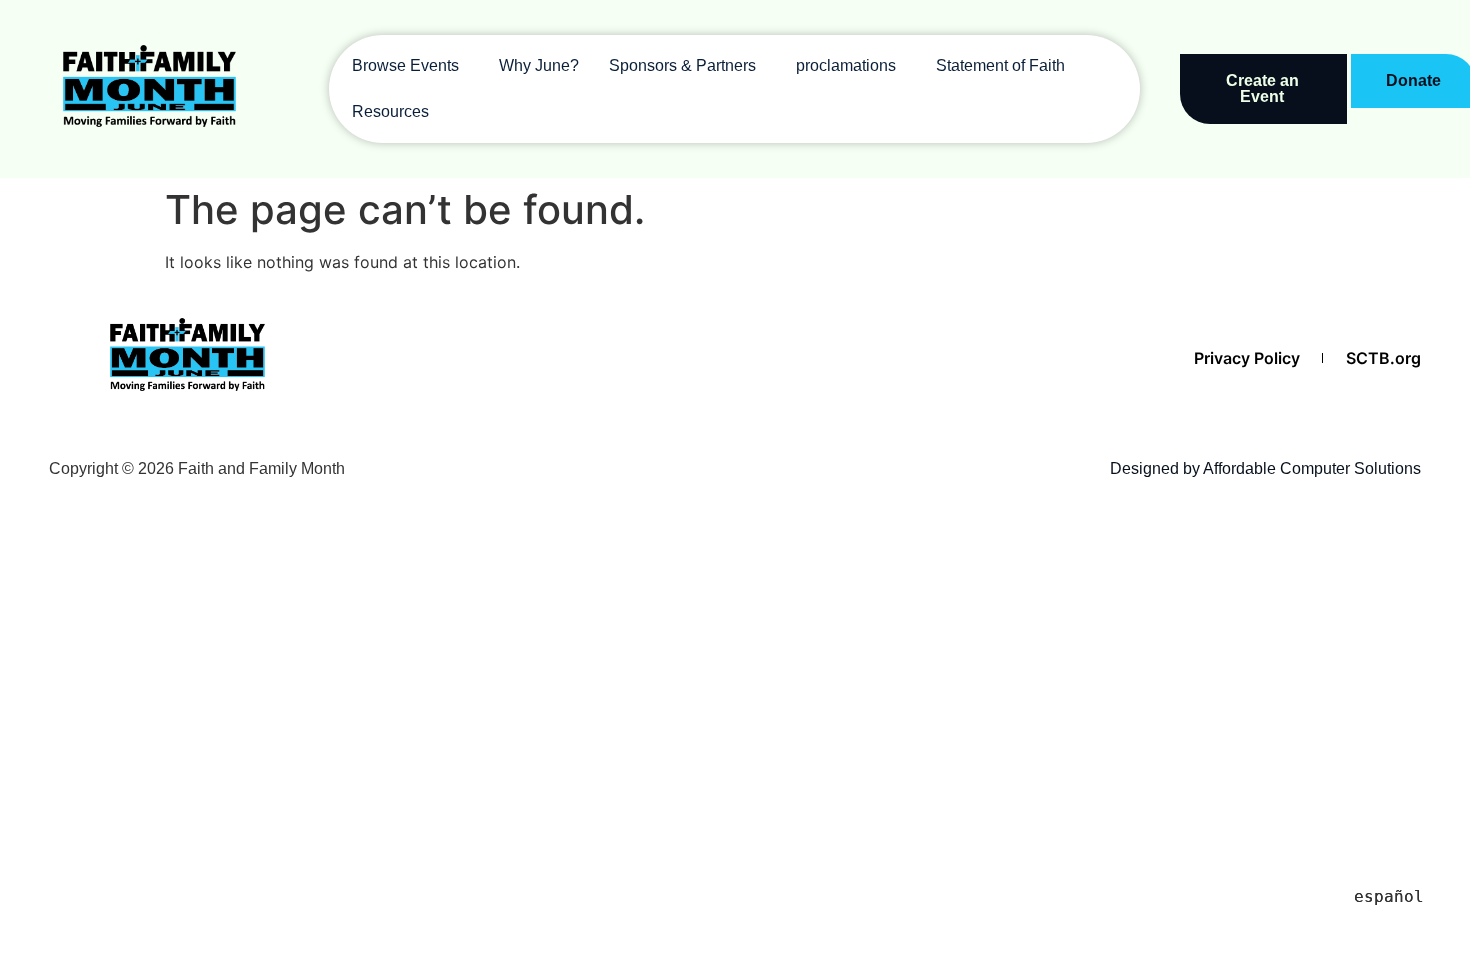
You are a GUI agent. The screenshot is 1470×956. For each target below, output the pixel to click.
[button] (410, 66)
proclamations (846, 65)
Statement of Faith (1000, 65)
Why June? (539, 65)
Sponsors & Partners (682, 65)
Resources (390, 111)
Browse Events (405, 65)
